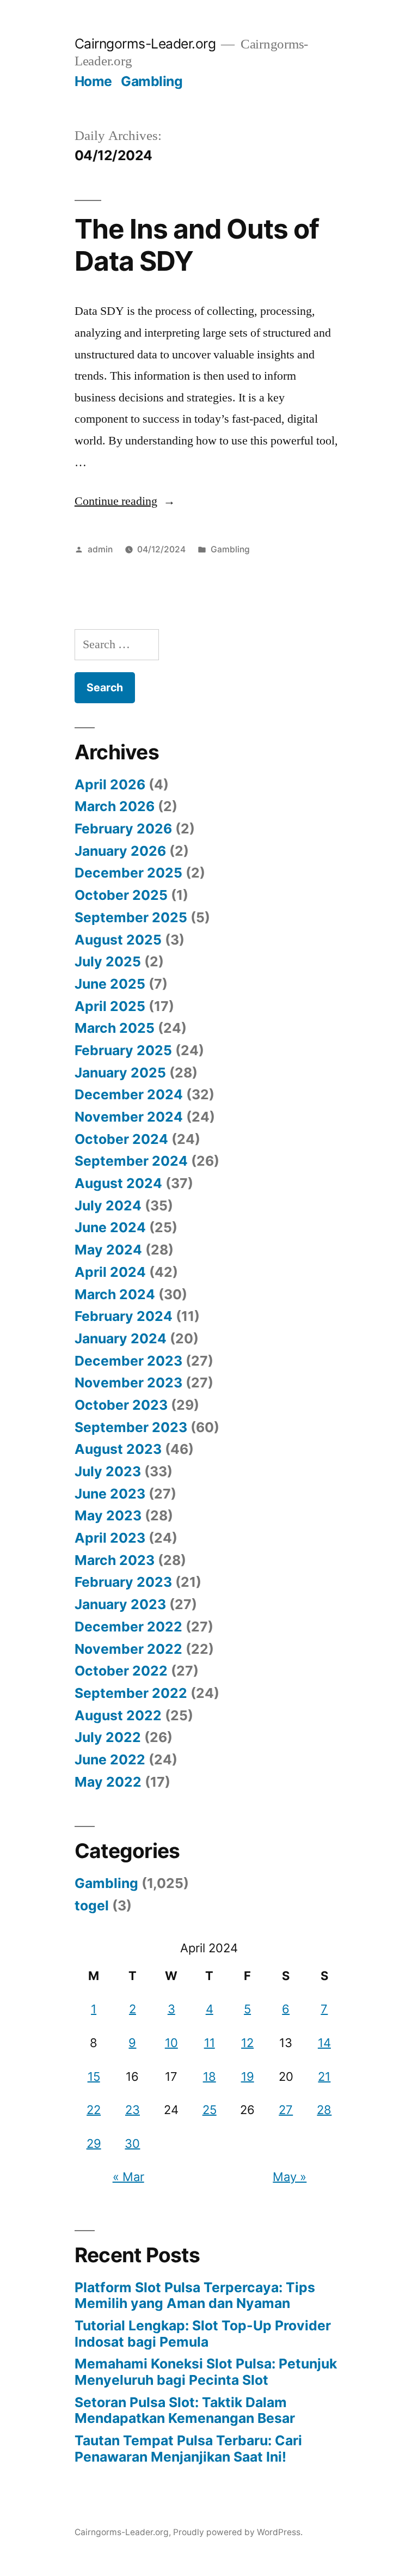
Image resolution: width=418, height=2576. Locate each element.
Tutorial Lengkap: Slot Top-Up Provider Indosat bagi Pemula (203, 2334)
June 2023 (110, 1494)
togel (92, 1905)
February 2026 (123, 829)
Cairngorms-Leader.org (145, 44)
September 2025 (131, 917)
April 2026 (110, 784)
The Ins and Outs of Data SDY (197, 245)
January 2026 (120, 851)
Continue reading (125, 501)
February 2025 (123, 1050)
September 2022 (131, 1693)
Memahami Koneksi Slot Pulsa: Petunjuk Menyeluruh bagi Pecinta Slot (206, 2372)
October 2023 (121, 1405)
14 (324, 2043)
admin (100, 549)
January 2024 (121, 1338)
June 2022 (110, 1759)
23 (133, 2110)
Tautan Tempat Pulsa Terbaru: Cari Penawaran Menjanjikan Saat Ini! (188, 2449)
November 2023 (128, 1383)
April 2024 (110, 1272)
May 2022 (108, 1782)
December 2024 (129, 1094)
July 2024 (108, 1205)
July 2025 (108, 961)
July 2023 (108, 1471)
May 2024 (108, 1250)
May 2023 (108, 1515)
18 (210, 2076)
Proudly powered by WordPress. (238, 2532)
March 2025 (115, 1028)
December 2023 (128, 1361)
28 (324, 2110)
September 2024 (131, 1161)
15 (94, 2076)
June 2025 (110, 984)
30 (132, 2143)
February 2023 (123, 1582)
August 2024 (118, 1183)
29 (94, 2143)
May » (290, 2177)
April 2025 (110, 1006)
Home (93, 81)
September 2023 (131, 1427)
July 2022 (108, 1737)
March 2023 (115, 1560)
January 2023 (120, 1604)
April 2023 (110, 1538)
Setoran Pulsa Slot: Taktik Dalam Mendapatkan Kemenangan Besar (185, 2410)
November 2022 (128, 1649)
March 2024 (115, 1294)
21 (324, 2076)
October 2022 (121, 1671)
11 (210, 2043)
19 (248, 2076)
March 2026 (115, 806)
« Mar (128, 2177)
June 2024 (110, 1227)
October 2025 (121, 895)
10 (171, 2043)
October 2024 (121, 1139)
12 (247, 2043)
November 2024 (129, 1117)
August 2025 (118, 940)
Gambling (152, 81)
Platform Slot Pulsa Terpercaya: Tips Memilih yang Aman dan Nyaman (195, 2295)
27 (286, 2110)
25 (210, 2110)
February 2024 (124, 1316)
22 (94, 2110)
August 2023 (118, 1449)
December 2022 (128, 1627)
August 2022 (118, 1715)
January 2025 (120, 1073)
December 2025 (128, 873)
